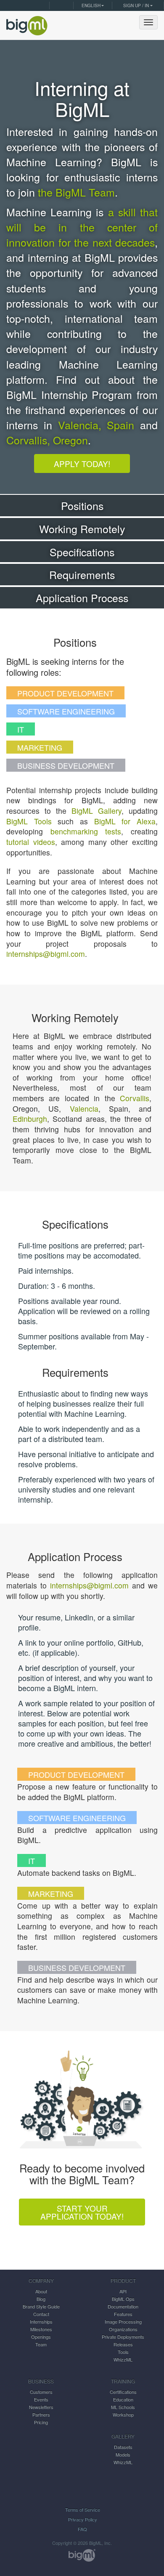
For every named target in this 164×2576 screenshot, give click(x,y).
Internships (41, 2321)
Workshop (123, 2414)
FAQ (82, 2529)
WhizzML (123, 2359)
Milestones (41, 2329)
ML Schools (123, 2407)
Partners (41, 2414)
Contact (41, 2314)
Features (123, 2314)
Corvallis (135, 1098)
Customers (41, 2392)
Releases (123, 2344)
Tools (123, 2352)
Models (123, 2454)
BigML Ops (123, 2299)
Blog (41, 2299)
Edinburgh (30, 1119)
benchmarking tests (86, 831)
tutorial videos (31, 842)
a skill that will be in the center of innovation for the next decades (82, 227)
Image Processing (123, 2321)
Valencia (84, 1109)
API (123, 2291)
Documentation (123, 2306)
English (91, 5)
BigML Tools (29, 821)
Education (123, 2399)
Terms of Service (83, 2510)
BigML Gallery (97, 811)
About (41, 2291)
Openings (41, 2337)
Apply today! (82, 463)
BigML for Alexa (125, 821)
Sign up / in (136, 5)
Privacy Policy (83, 2519)
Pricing (41, 2422)
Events (41, 2399)
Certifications (123, 2392)
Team (41, 2344)
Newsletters (41, 2407)
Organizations (123, 2329)
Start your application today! (82, 2212)
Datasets (123, 2447)
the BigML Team (76, 192)
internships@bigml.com (46, 954)
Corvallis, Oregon (47, 440)
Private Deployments (123, 2337)
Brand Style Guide (41, 2306)
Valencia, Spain (96, 425)
